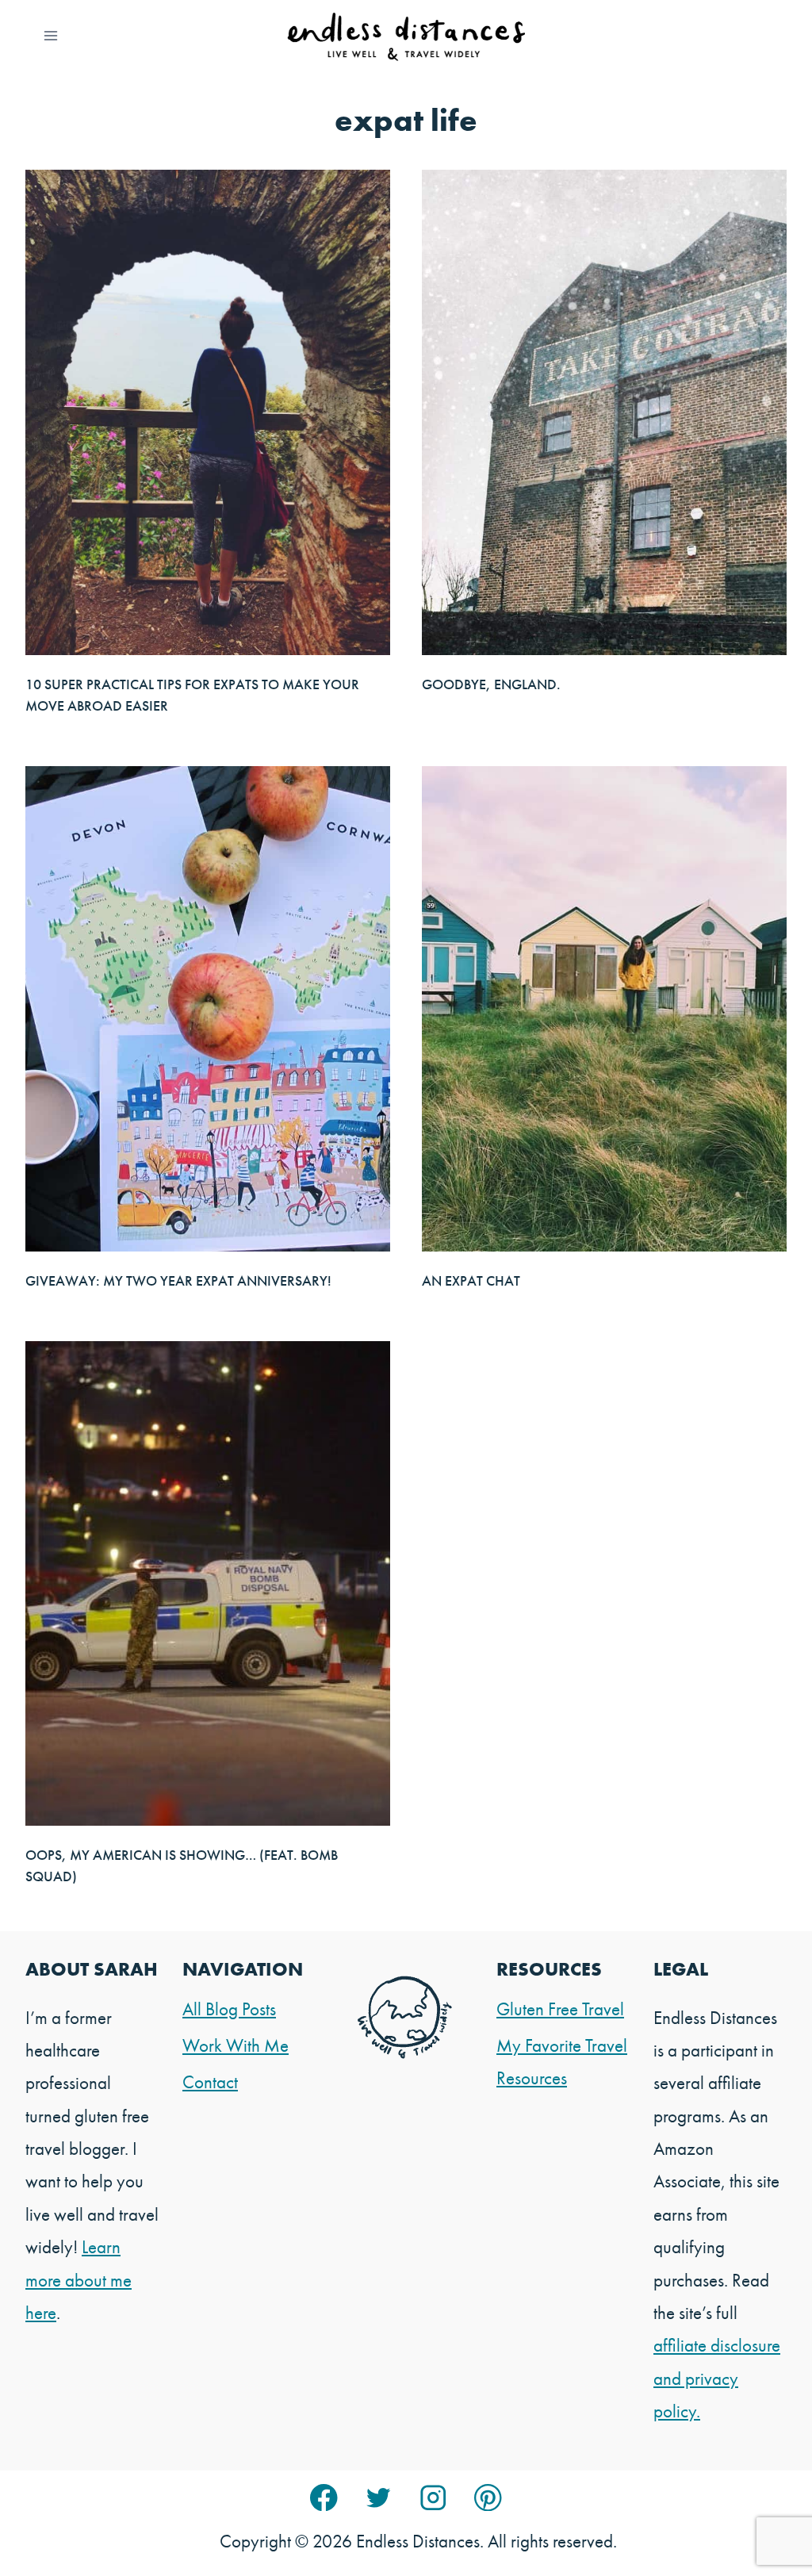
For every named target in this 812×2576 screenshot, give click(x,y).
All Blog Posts (229, 2009)
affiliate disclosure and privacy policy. (717, 2378)
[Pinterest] (488, 2498)
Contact (210, 2082)
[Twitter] (379, 2498)
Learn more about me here (79, 2280)
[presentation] (208, 412)
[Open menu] (51, 35)
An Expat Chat (471, 1280)
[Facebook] (324, 2498)
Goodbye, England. (491, 684)
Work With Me (236, 2045)
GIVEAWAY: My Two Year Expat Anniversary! (178, 1280)
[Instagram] (433, 2498)
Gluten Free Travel (560, 2009)
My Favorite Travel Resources (562, 2062)
